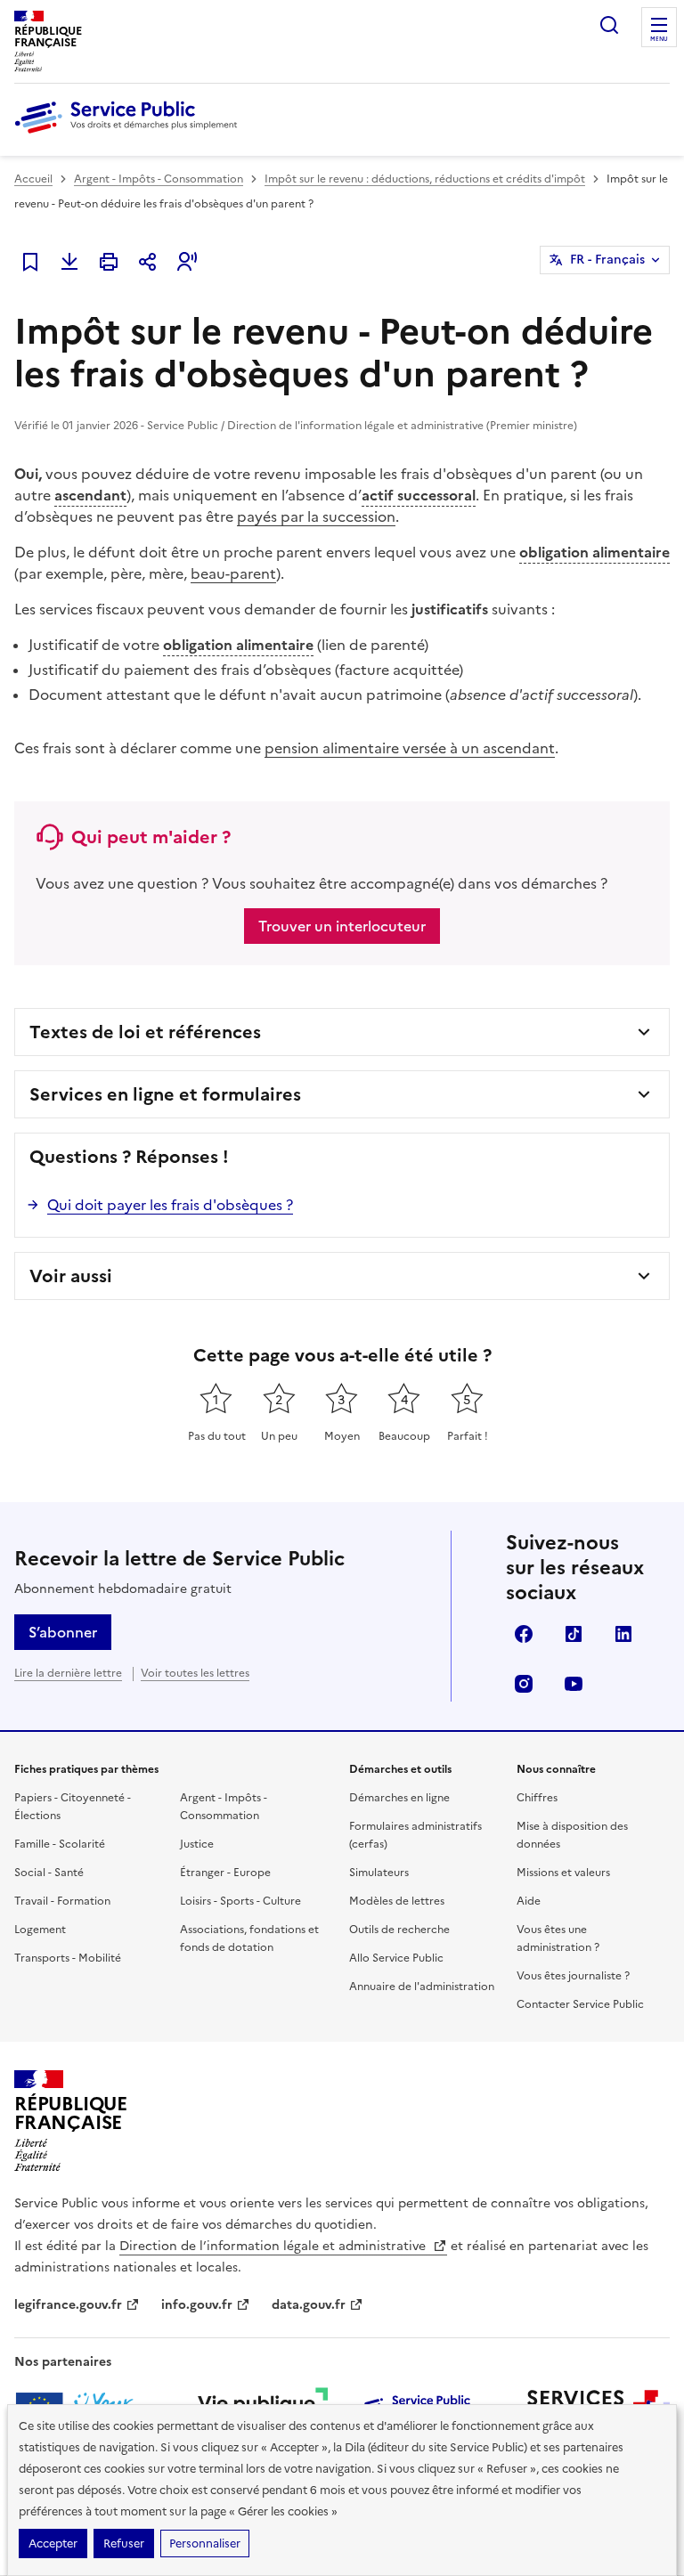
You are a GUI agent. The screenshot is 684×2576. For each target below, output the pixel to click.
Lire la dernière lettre (68, 1673)
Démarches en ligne (399, 1798)
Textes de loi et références (145, 1032)
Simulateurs (379, 1873)
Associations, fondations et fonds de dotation (249, 1938)
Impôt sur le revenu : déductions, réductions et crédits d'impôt (425, 179)
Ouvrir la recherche (609, 25)
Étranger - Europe (225, 1873)
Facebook (524, 1634)
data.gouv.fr (309, 2305)
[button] (187, 262)
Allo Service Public (396, 1958)
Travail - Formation (62, 1901)
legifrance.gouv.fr (68, 2305)
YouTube (574, 1684)
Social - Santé (49, 1873)
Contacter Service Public (580, 2004)
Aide (529, 1901)
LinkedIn (623, 1634)
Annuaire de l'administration (422, 1987)
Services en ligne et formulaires (165, 1094)
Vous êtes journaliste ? (573, 1976)
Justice (197, 1844)
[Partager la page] (148, 262)
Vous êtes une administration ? (558, 1938)
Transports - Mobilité (68, 1958)
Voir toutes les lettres (195, 1673)
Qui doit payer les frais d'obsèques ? (170, 1205)
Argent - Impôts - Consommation (159, 179)
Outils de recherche (399, 1930)
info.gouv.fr (197, 2305)
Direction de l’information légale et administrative (274, 2246)
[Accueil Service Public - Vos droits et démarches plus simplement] (130, 134)
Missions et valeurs (563, 1873)
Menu (659, 39)
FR (607, 260)
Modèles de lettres (397, 1901)
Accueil (33, 179)
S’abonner (63, 1632)
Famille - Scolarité (60, 1844)
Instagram (524, 1684)
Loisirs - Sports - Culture (240, 1901)
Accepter (53, 2543)
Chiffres (537, 1798)
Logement (40, 1930)
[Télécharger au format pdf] (69, 262)
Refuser (124, 2543)
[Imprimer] (109, 262)
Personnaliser (205, 2543)
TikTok (574, 1634)
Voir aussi (71, 1276)
